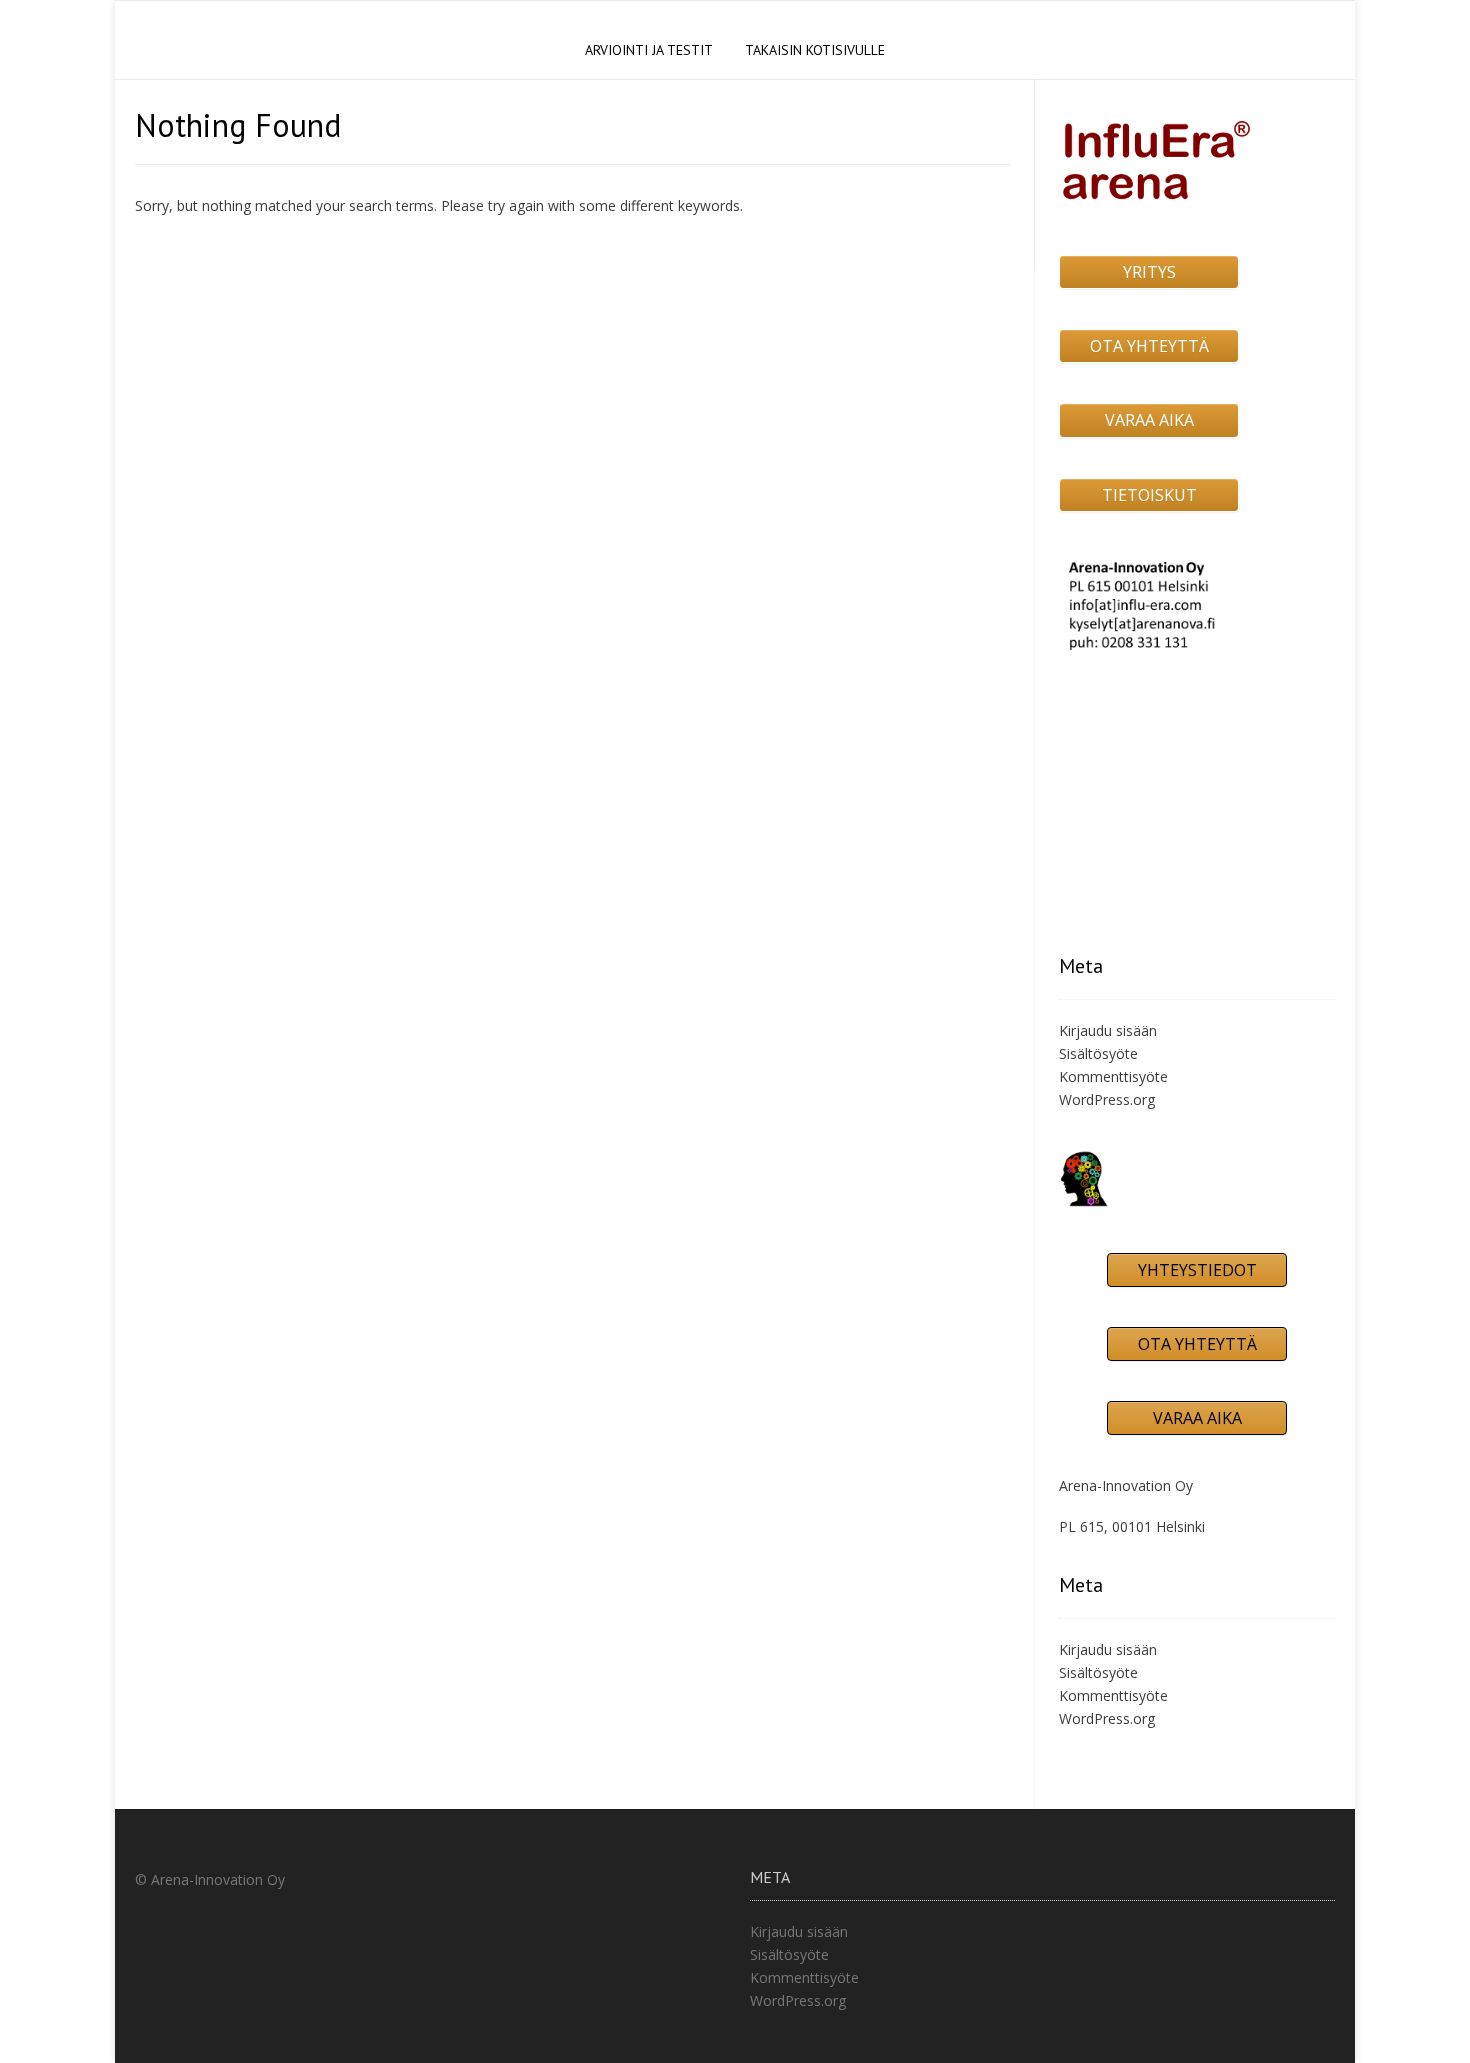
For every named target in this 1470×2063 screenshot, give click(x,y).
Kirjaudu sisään (1108, 1030)
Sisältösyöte (1098, 1053)
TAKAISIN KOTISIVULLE (815, 50)
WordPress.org (1107, 1099)
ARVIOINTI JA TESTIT (649, 50)
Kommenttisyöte (1113, 1076)
